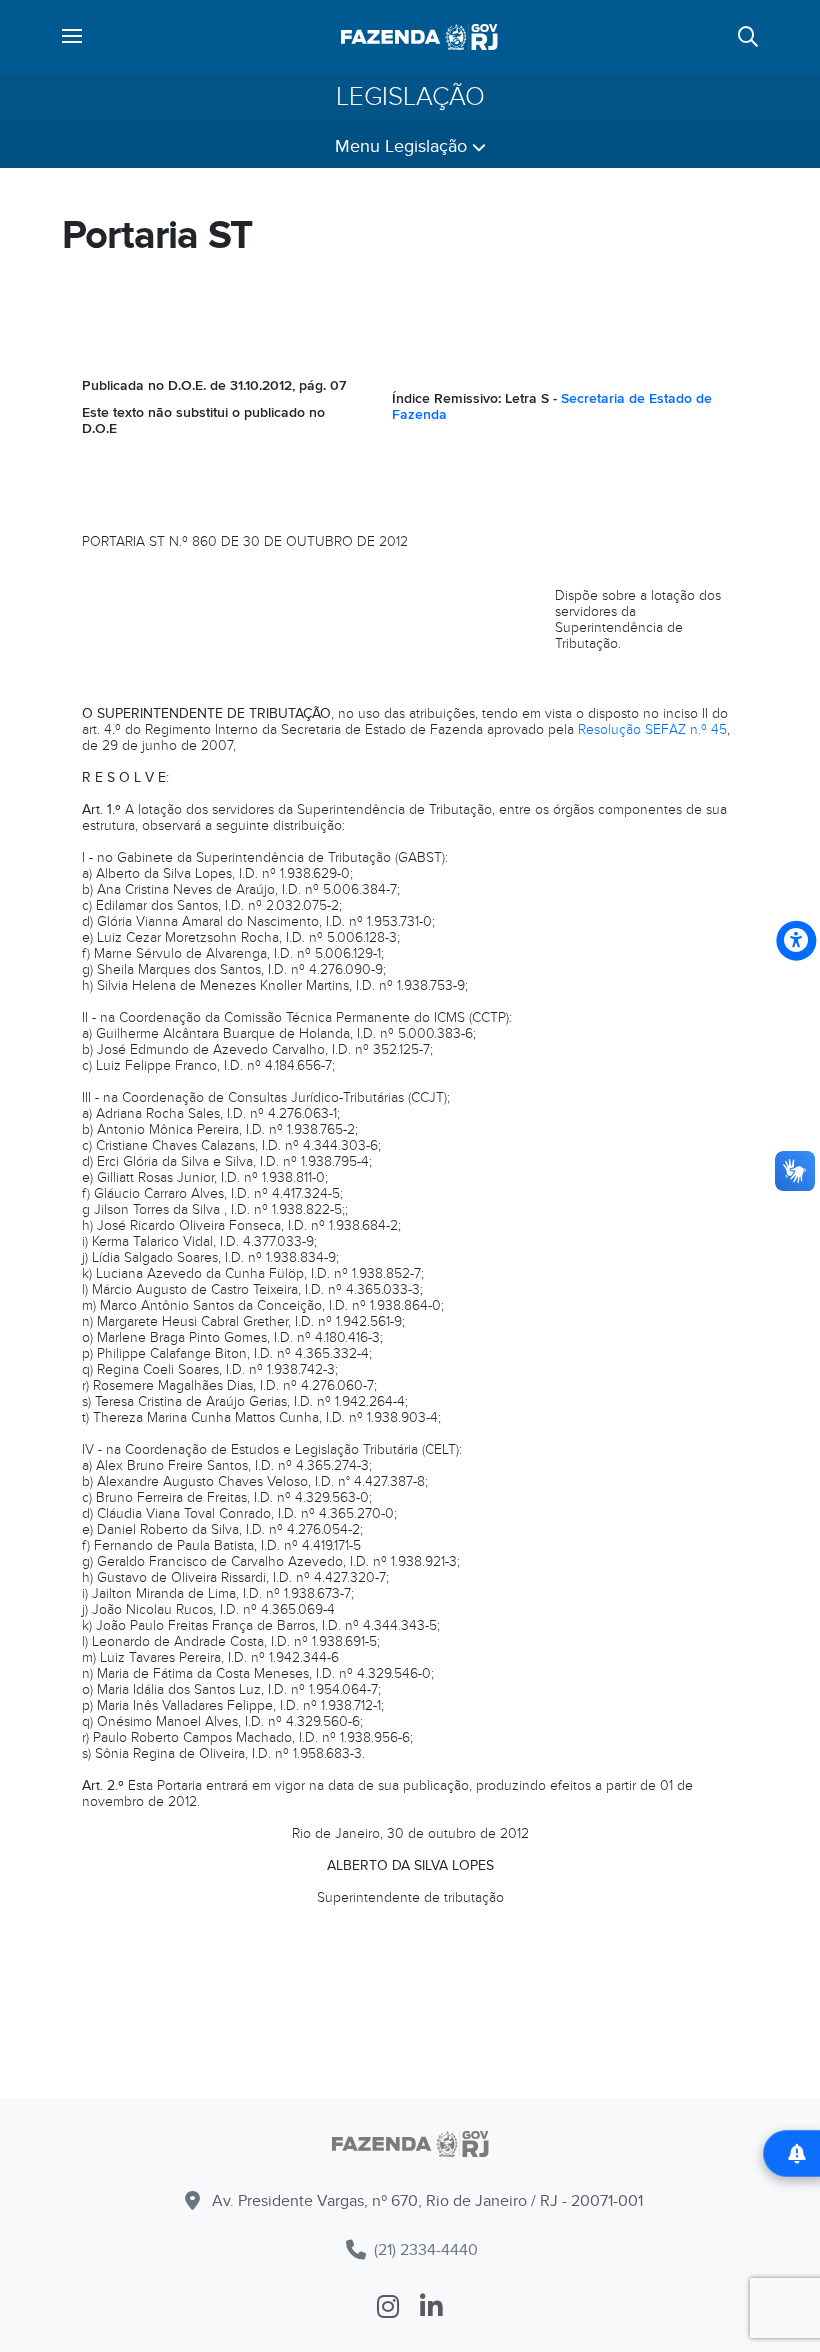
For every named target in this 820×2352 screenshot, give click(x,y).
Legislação (410, 97)
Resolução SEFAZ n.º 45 (652, 729)
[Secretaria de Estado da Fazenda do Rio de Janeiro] (419, 37)
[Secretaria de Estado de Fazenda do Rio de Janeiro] (410, 2147)
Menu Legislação (403, 146)
